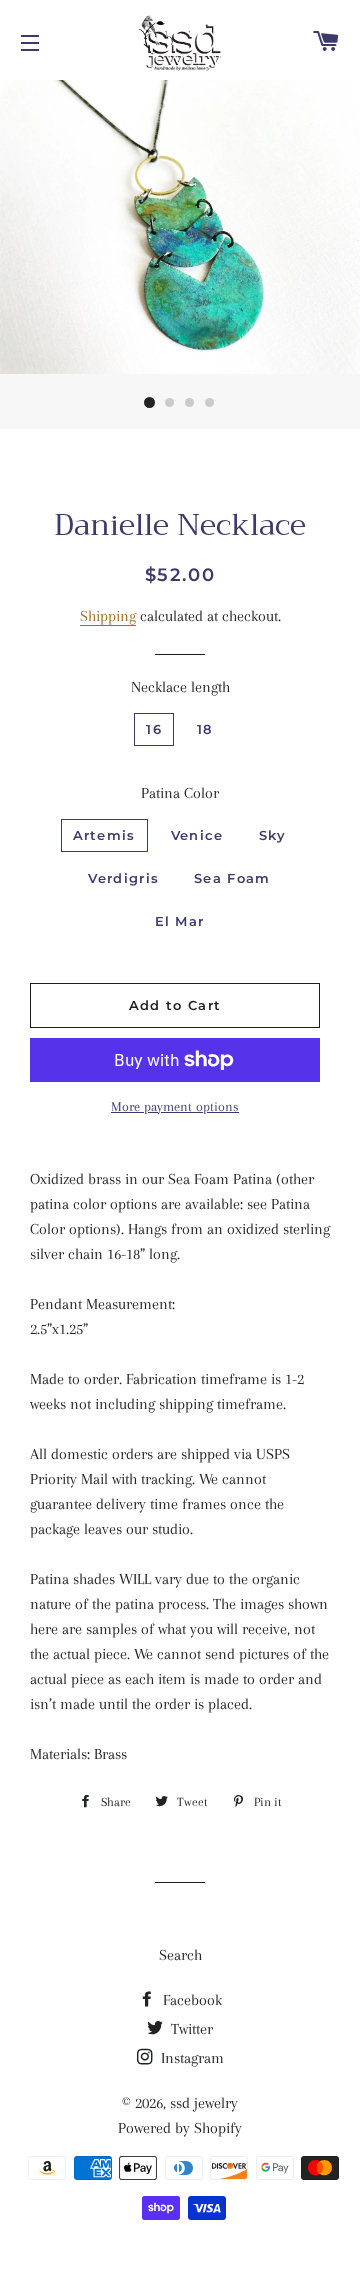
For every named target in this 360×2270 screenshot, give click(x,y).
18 (205, 729)
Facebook (190, 2000)
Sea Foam (232, 878)
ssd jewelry (204, 2103)
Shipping (108, 616)
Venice (197, 835)
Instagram (190, 2058)
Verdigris (123, 878)
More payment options (175, 1106)
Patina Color (180, 793)
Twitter (190, 2029)
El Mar (180, 921)
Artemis (104, 835)
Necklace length (180, 687)
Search (180, 1955)
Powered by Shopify (180, 2128)
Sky (273, 835)
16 (154, 729)
